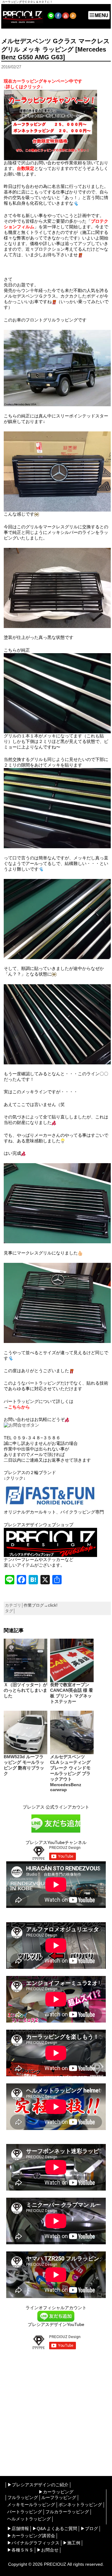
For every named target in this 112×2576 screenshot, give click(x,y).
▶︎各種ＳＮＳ (20, 2550)
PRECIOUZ (55, 2564)
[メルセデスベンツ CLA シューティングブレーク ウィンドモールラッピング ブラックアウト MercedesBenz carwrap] (72, 1732)
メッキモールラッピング (31, 2505)
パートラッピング (25, 2512)
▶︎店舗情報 (18, 2528)
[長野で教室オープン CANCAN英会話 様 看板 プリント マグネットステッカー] (72, 1660)
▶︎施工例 (72, 2543)
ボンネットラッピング (80, 2505)
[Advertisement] (56, 2408)
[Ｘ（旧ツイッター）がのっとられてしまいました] (26, 1660)
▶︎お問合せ (48, 2550)
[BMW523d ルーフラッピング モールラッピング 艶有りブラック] (26, 1732)
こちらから (19, 1407)
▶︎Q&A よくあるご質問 (55, 2528)
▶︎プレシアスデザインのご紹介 (38, 2485)
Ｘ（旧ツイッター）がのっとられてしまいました (26, 1690)
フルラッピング (23, 2497)
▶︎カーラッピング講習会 (31, 2536)
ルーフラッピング (59, 2497)
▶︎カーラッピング (56, 2492)
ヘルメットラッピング (29, 2519)
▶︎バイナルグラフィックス (33, 2543)
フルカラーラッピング (67, 2512)
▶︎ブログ (89, 2528)
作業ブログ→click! (41, 1605)
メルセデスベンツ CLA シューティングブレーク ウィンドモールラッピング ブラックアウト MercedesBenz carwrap (70, 1773)
